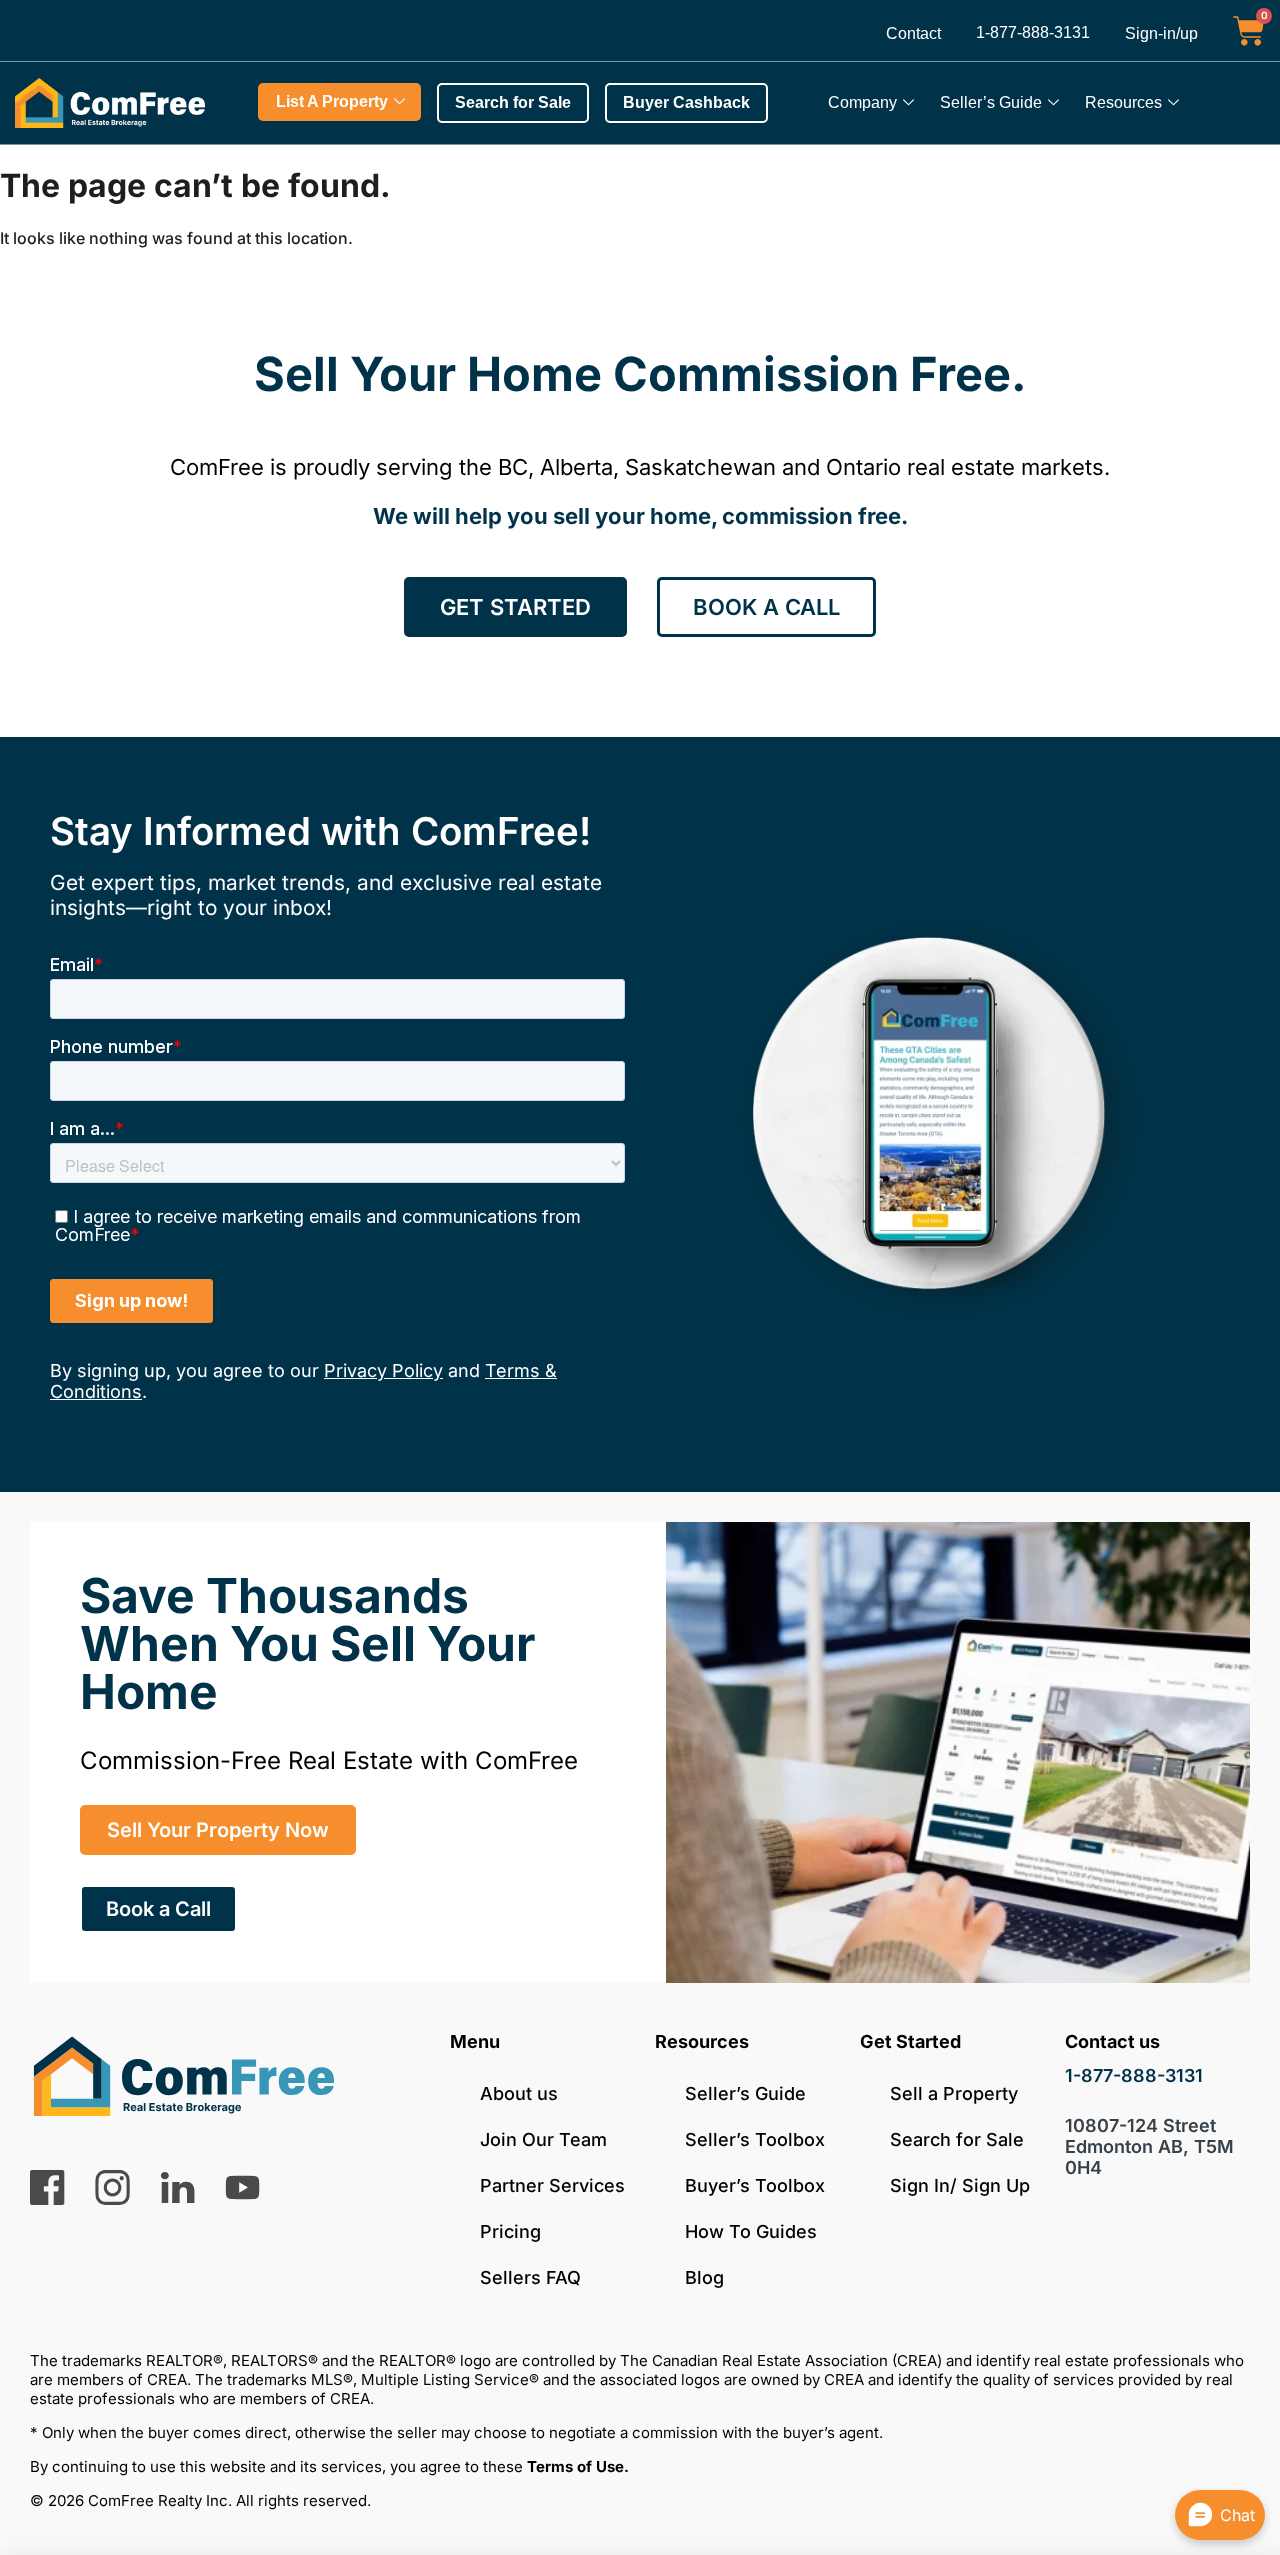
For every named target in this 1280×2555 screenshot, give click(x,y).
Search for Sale (957, 2139)
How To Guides (751, 2231)
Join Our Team (543, 2139)
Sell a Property (954, 2093)
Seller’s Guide (991, 102)
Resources (1123, 102)
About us (519, 2093)
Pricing (510, 2231)
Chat (1237, 2515)
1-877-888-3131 (1033, 32)
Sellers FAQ (530, 2277)
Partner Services (552, 2185)
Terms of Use (575, 2466)
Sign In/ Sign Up (960, 2185)
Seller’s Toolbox (755, 2139)
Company (862, 102)
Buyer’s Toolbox (755, 2185)
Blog (704, 2277)
